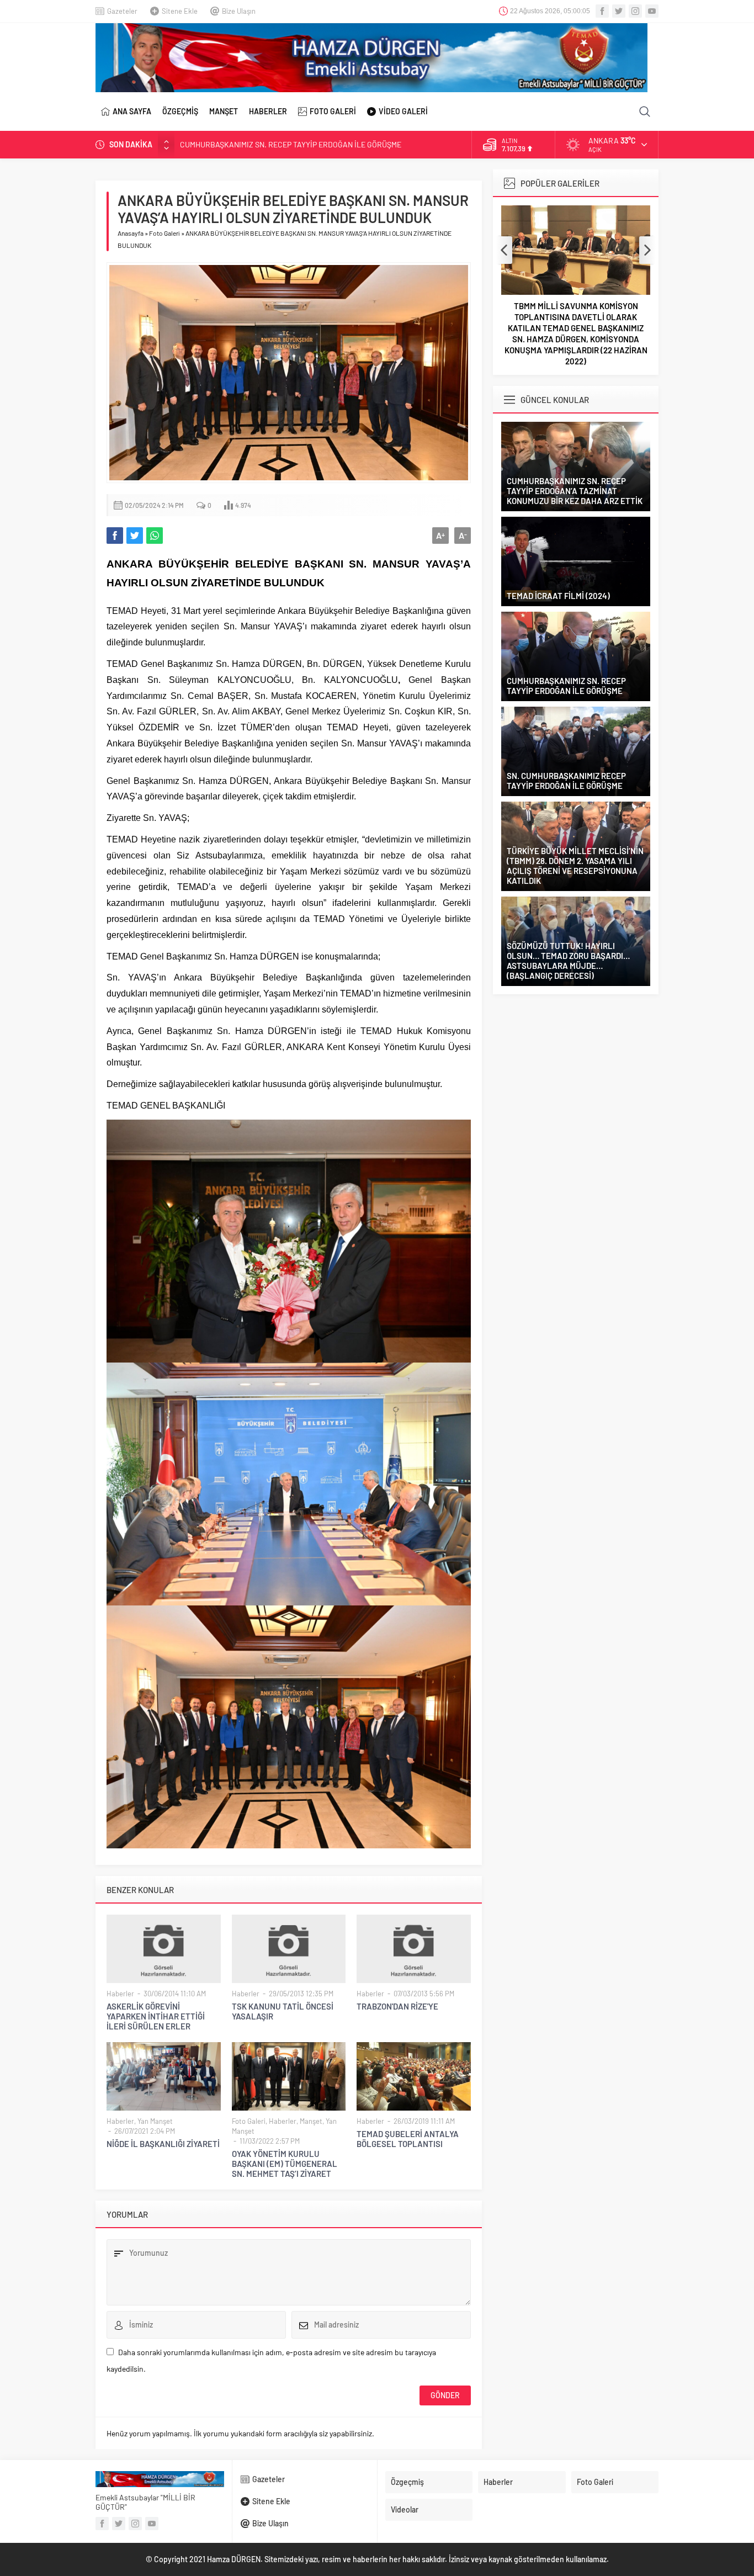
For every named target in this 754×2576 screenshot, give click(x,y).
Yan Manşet (155, 2121)
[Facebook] (602, 11)
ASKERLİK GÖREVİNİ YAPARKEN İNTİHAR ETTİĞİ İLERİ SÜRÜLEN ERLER (156, 2016)
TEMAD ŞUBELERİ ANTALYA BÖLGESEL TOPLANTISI (408, 2139)
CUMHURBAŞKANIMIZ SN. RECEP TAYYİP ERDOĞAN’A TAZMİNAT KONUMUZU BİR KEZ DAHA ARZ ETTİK (575, 491)
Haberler (120, 1994)
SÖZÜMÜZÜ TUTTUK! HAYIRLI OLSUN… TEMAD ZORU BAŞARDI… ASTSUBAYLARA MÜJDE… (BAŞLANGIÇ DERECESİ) (568, 961)
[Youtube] (652, 11)
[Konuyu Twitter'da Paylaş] (135, 536)
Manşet (311, 2121)
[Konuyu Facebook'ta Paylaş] (115, 536)
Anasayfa (131, 233)
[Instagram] (635, 11)
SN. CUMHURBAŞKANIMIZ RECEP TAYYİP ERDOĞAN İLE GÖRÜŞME (291, 144)
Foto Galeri (164, 233)
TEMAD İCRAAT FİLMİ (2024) (558, 596)
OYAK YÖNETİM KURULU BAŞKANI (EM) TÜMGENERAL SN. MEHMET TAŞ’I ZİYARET (285, 2164)
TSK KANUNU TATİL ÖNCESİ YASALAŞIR (283, 2011)
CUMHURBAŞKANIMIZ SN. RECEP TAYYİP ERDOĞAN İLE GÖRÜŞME (566, 686)
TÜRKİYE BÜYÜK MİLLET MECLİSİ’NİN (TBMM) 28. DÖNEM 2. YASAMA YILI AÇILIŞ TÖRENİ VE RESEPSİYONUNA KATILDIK (575, 866)
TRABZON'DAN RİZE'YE (397, 2006)
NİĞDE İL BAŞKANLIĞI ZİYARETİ (163, 2144)
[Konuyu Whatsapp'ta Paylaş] (155, 536)
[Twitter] (619, 11)
